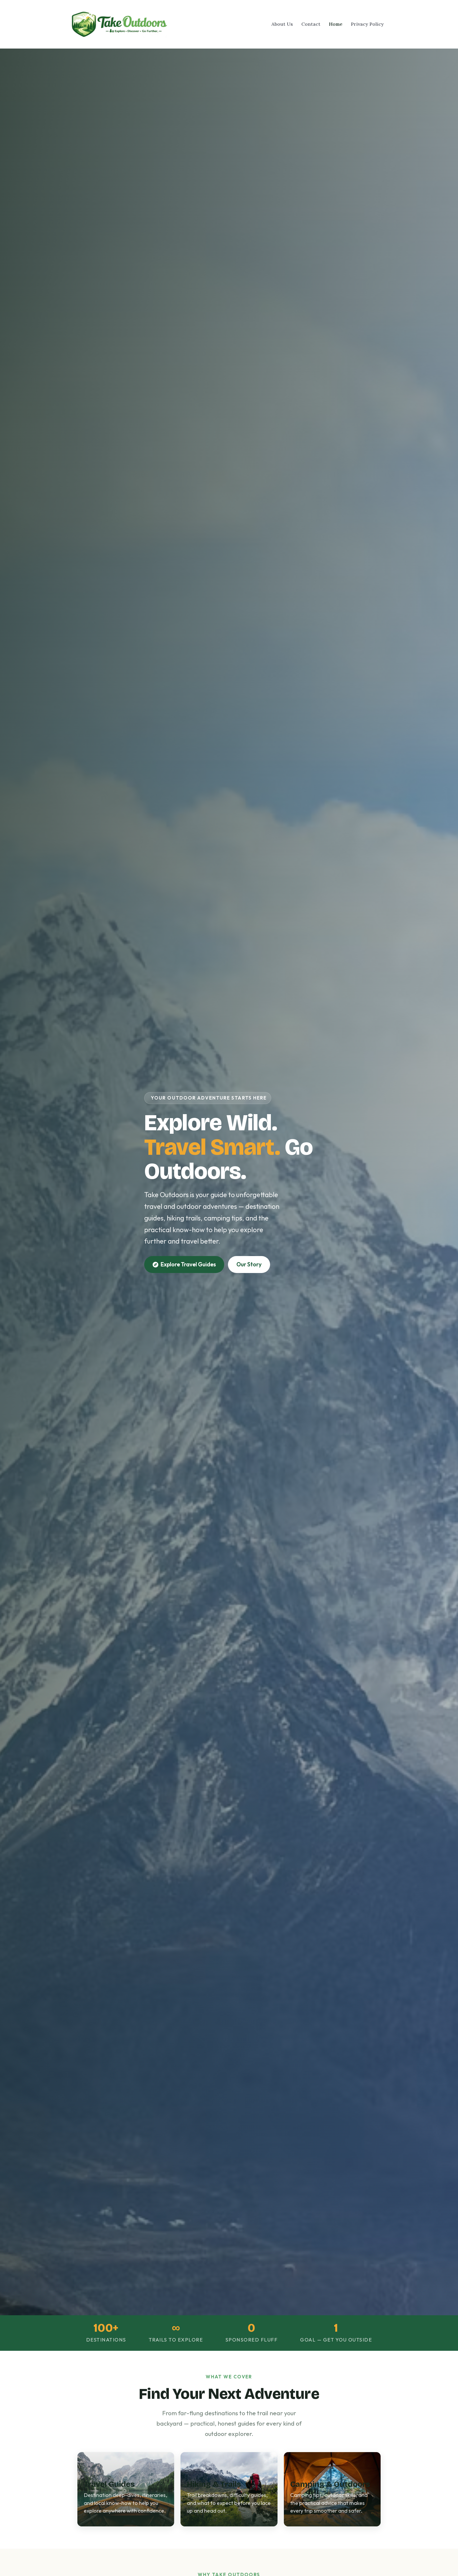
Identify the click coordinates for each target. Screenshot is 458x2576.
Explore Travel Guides (188, 1264)
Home (336, 24)
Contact (311, 24)
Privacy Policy (367, 24)
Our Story (249, 1264)
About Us (282, 24)
